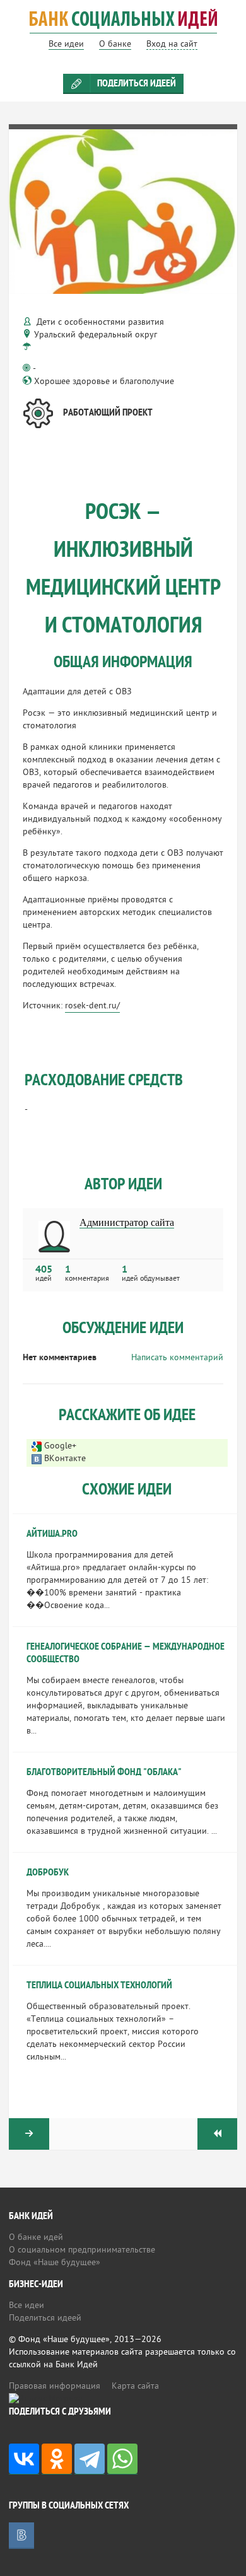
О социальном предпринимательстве (82, 2250)
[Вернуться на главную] (123, 27)
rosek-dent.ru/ (92, 1006)
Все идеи (26, 2306)
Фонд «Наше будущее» (55, 2263)
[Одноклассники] (57, 2459)
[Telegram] (90, 2459)
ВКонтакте (65, 1459)
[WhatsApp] (122, 2459)
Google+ (60, 1446)
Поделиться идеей (137, 84)
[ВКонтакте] (24, 2459)
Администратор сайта (127, 1223)
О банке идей (36, 2238)
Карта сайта (135, 2387)
